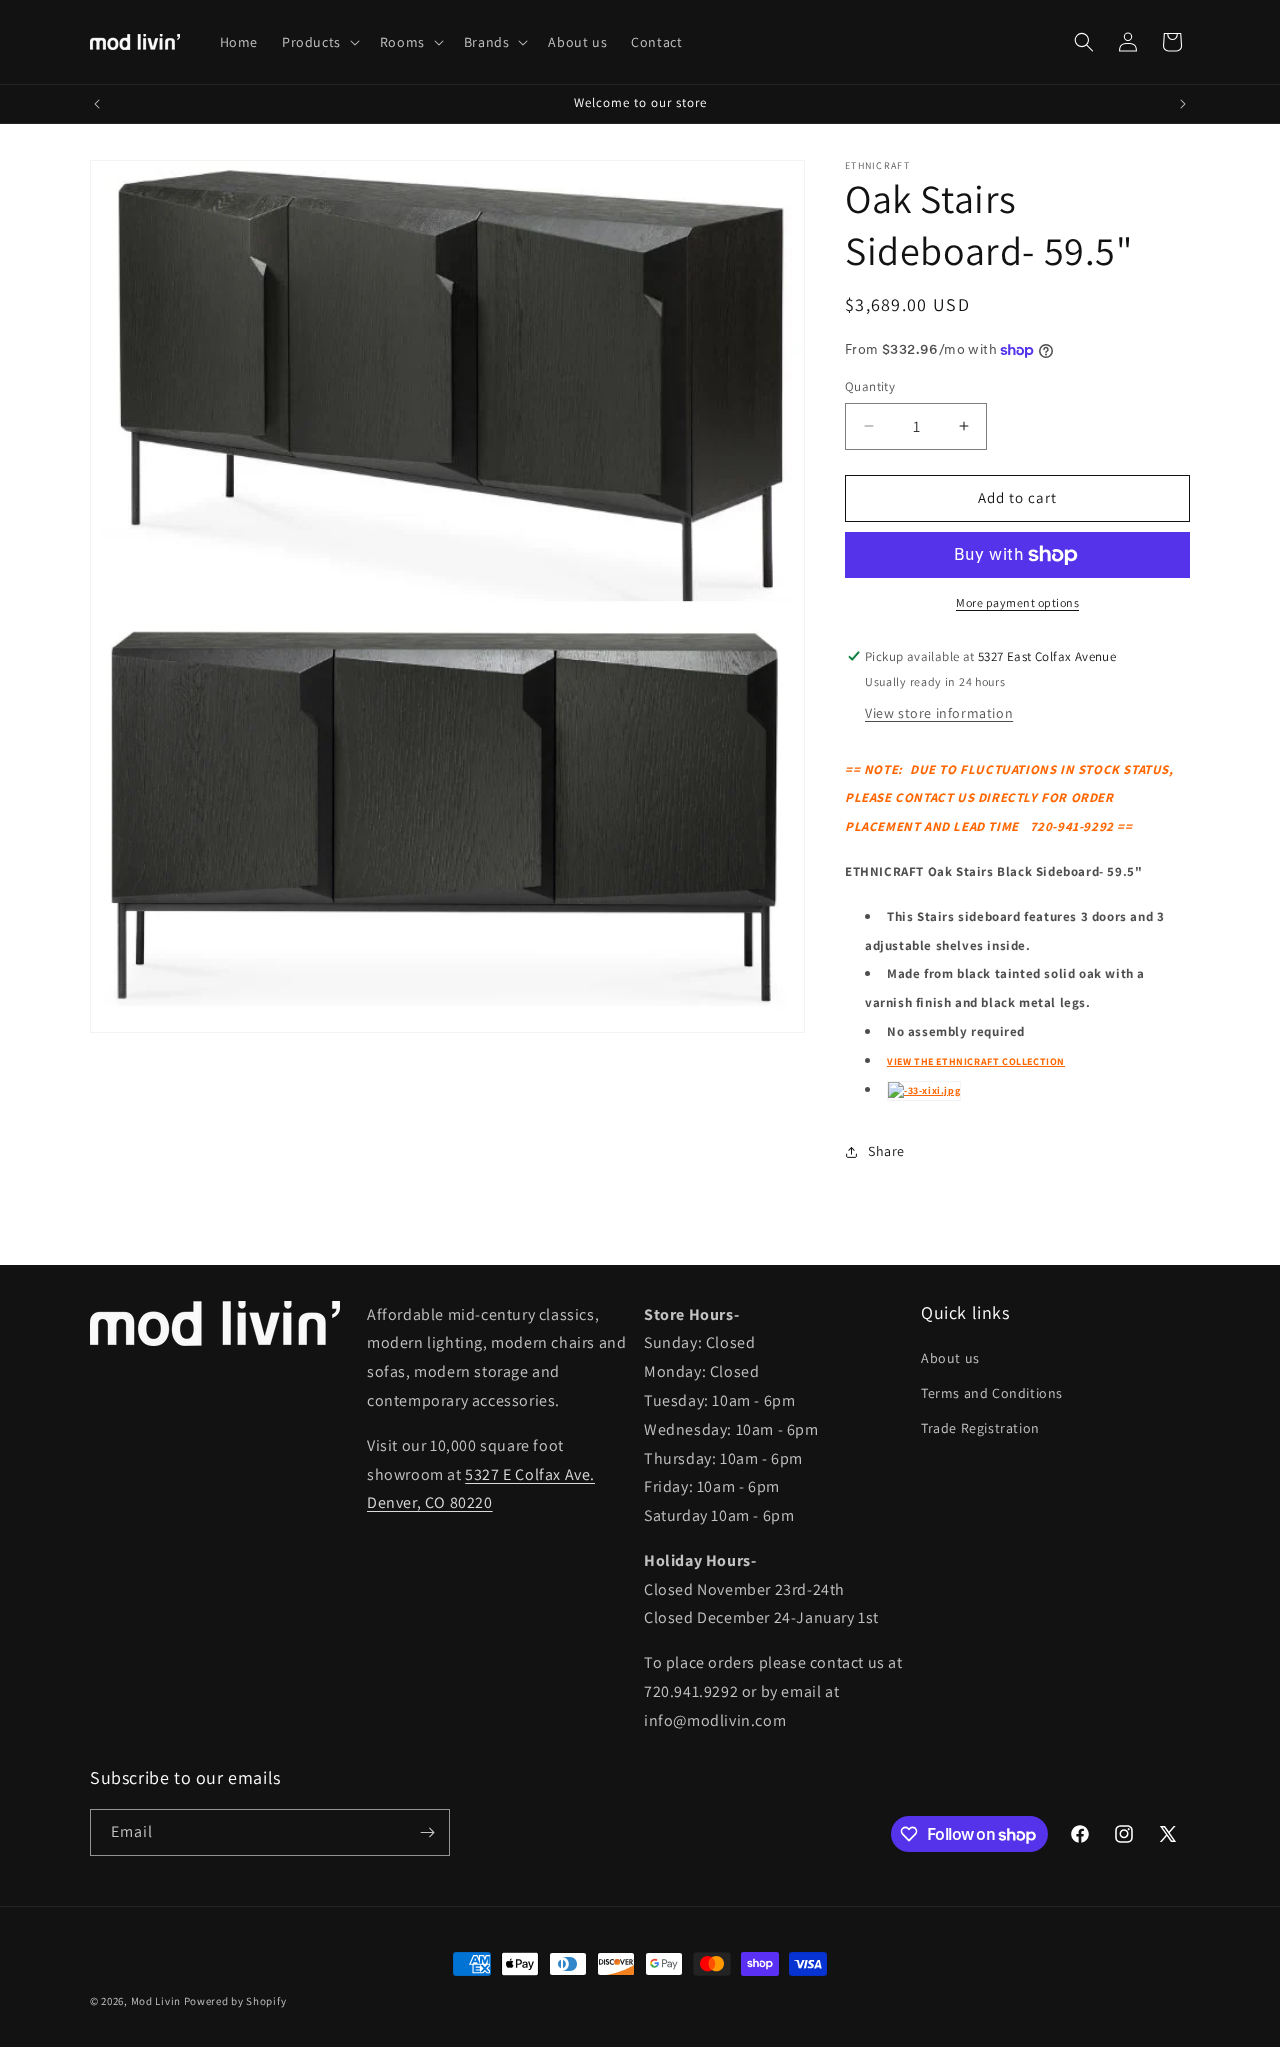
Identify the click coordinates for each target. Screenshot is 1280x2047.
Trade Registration (980, 1428)
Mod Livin (156, 2001)
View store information (939, 713)
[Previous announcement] (97, 104)
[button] (319, 42)
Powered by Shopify (235, 2001)
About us (950, 1358)
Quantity (870, 386)
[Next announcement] (1183, 104)
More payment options (1017, 602)
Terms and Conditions (992, 1393)
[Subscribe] (427, 1832)
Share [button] (886, 1151)
